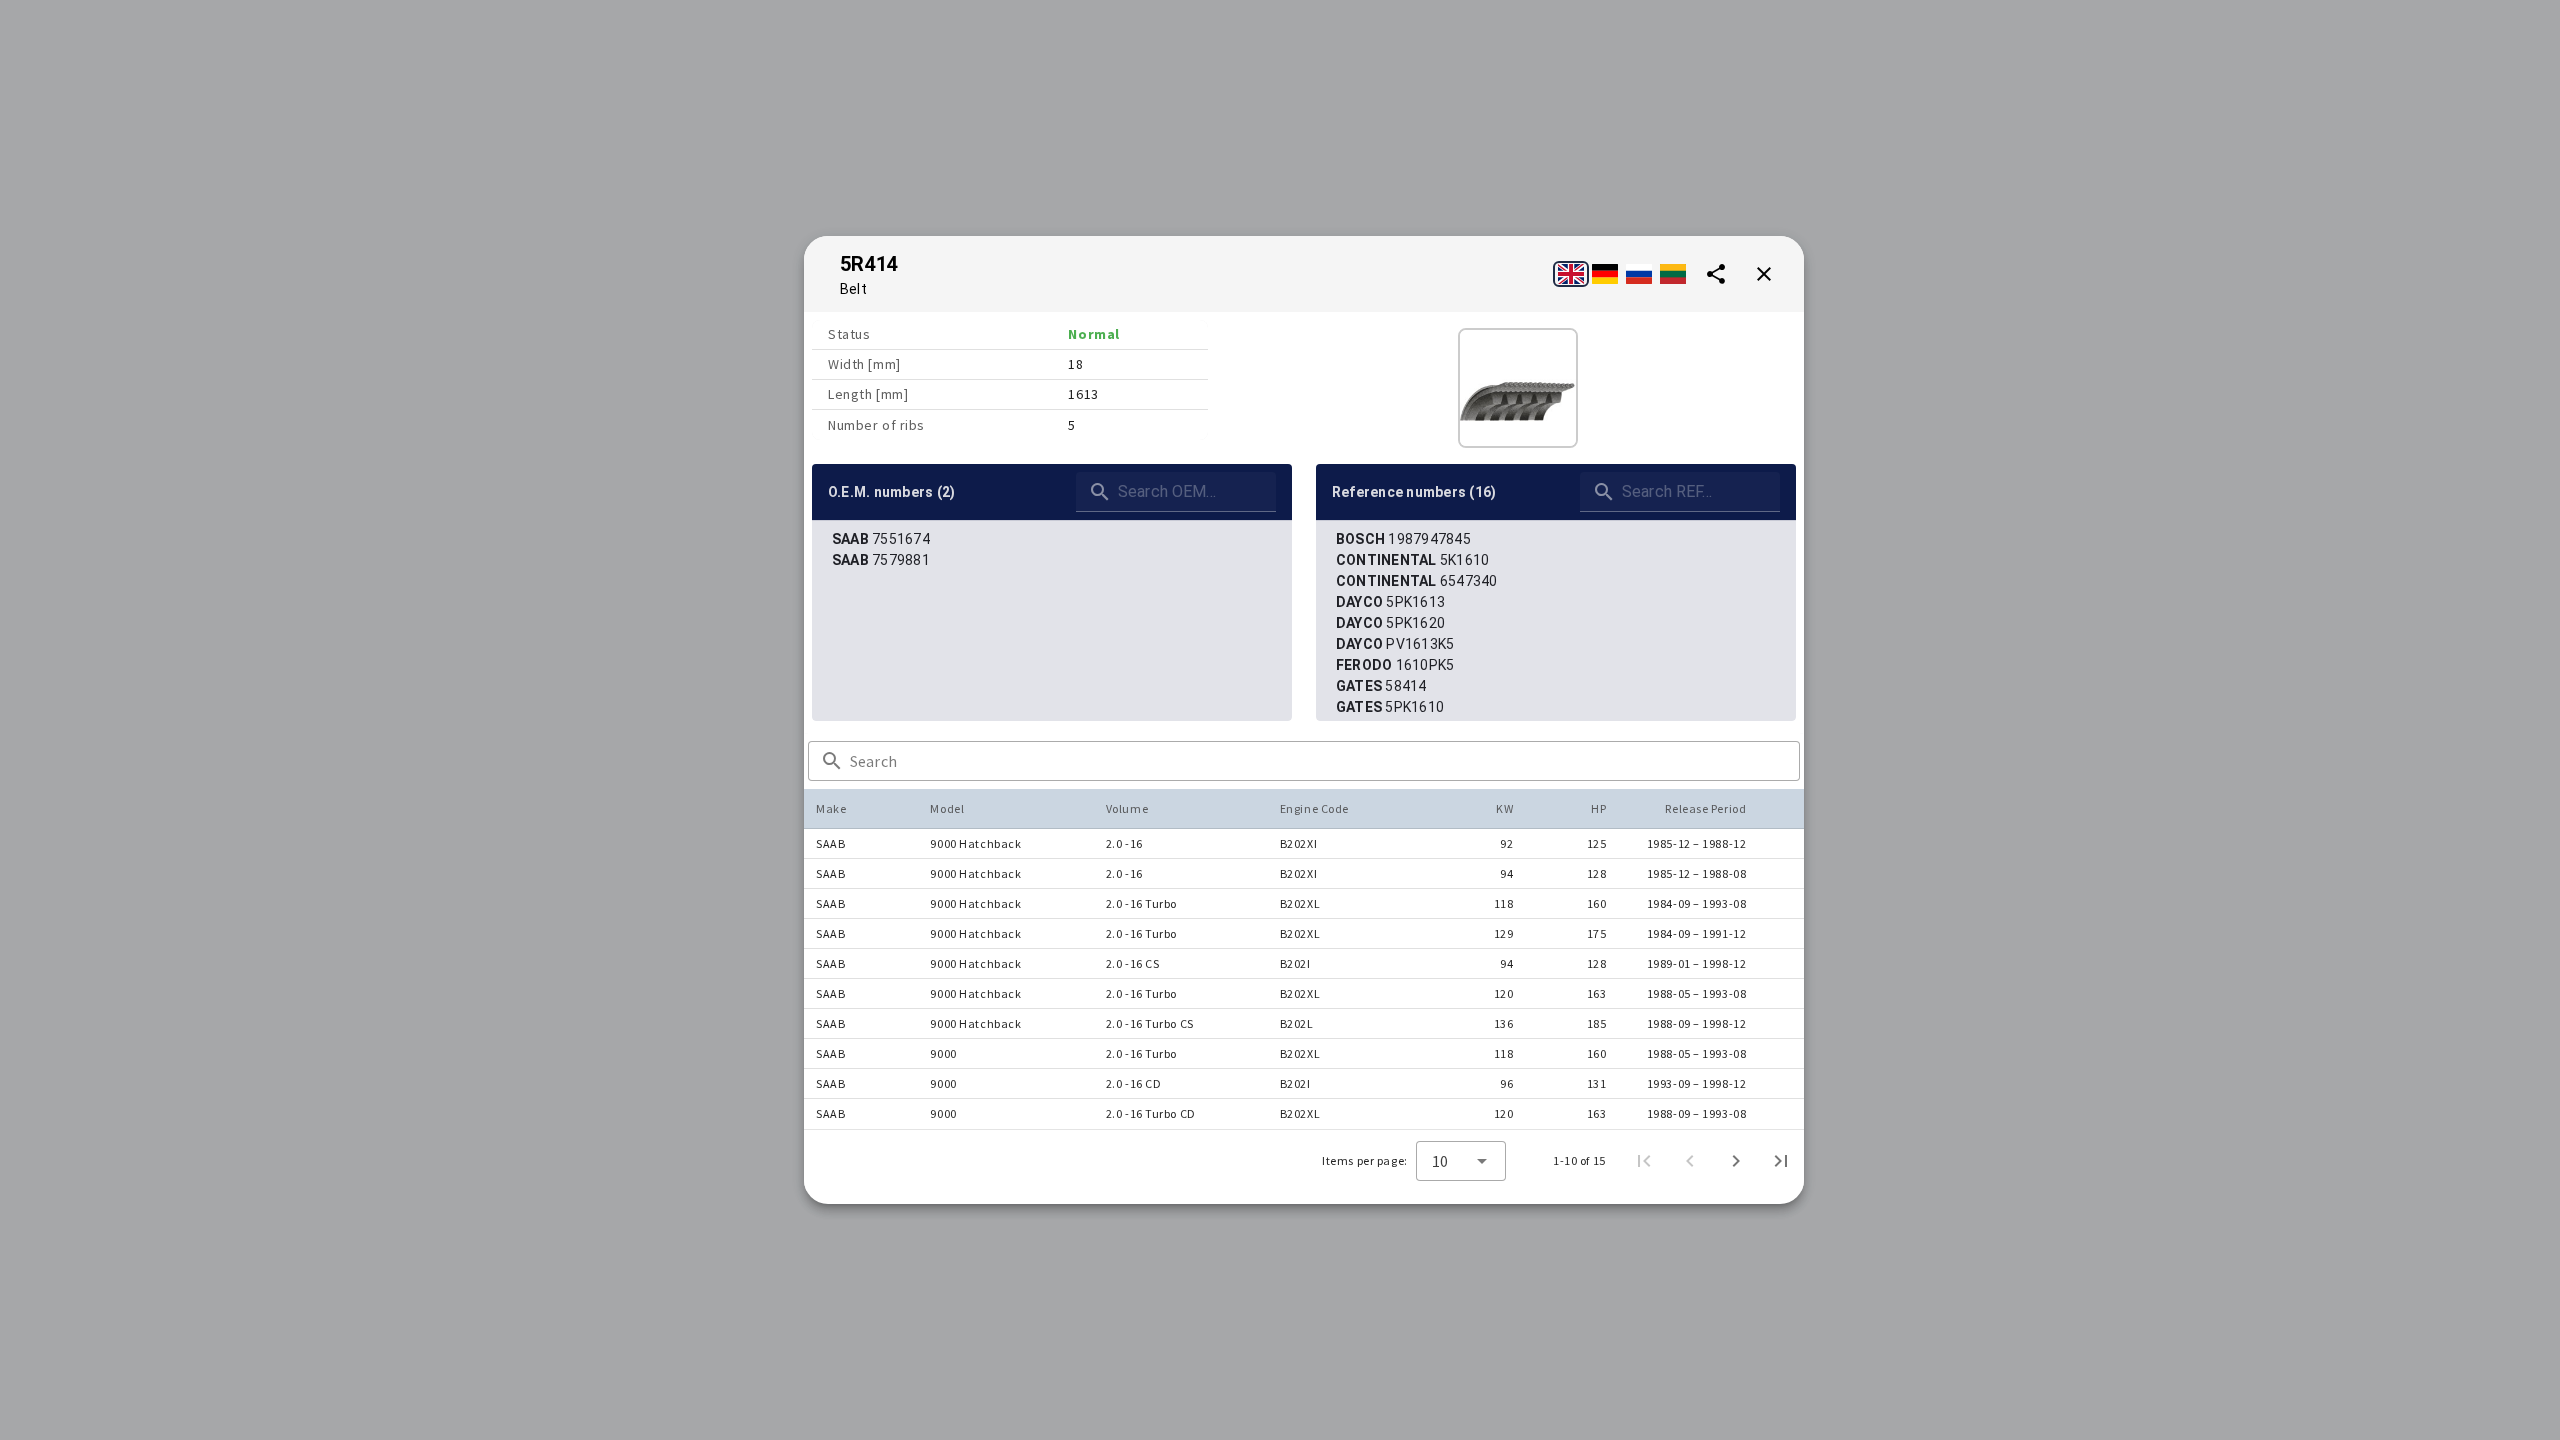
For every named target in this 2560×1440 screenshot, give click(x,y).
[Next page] (1736, 1161)
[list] (1052, 550)
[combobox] (1461, 1161)
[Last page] (1781, 1161)
